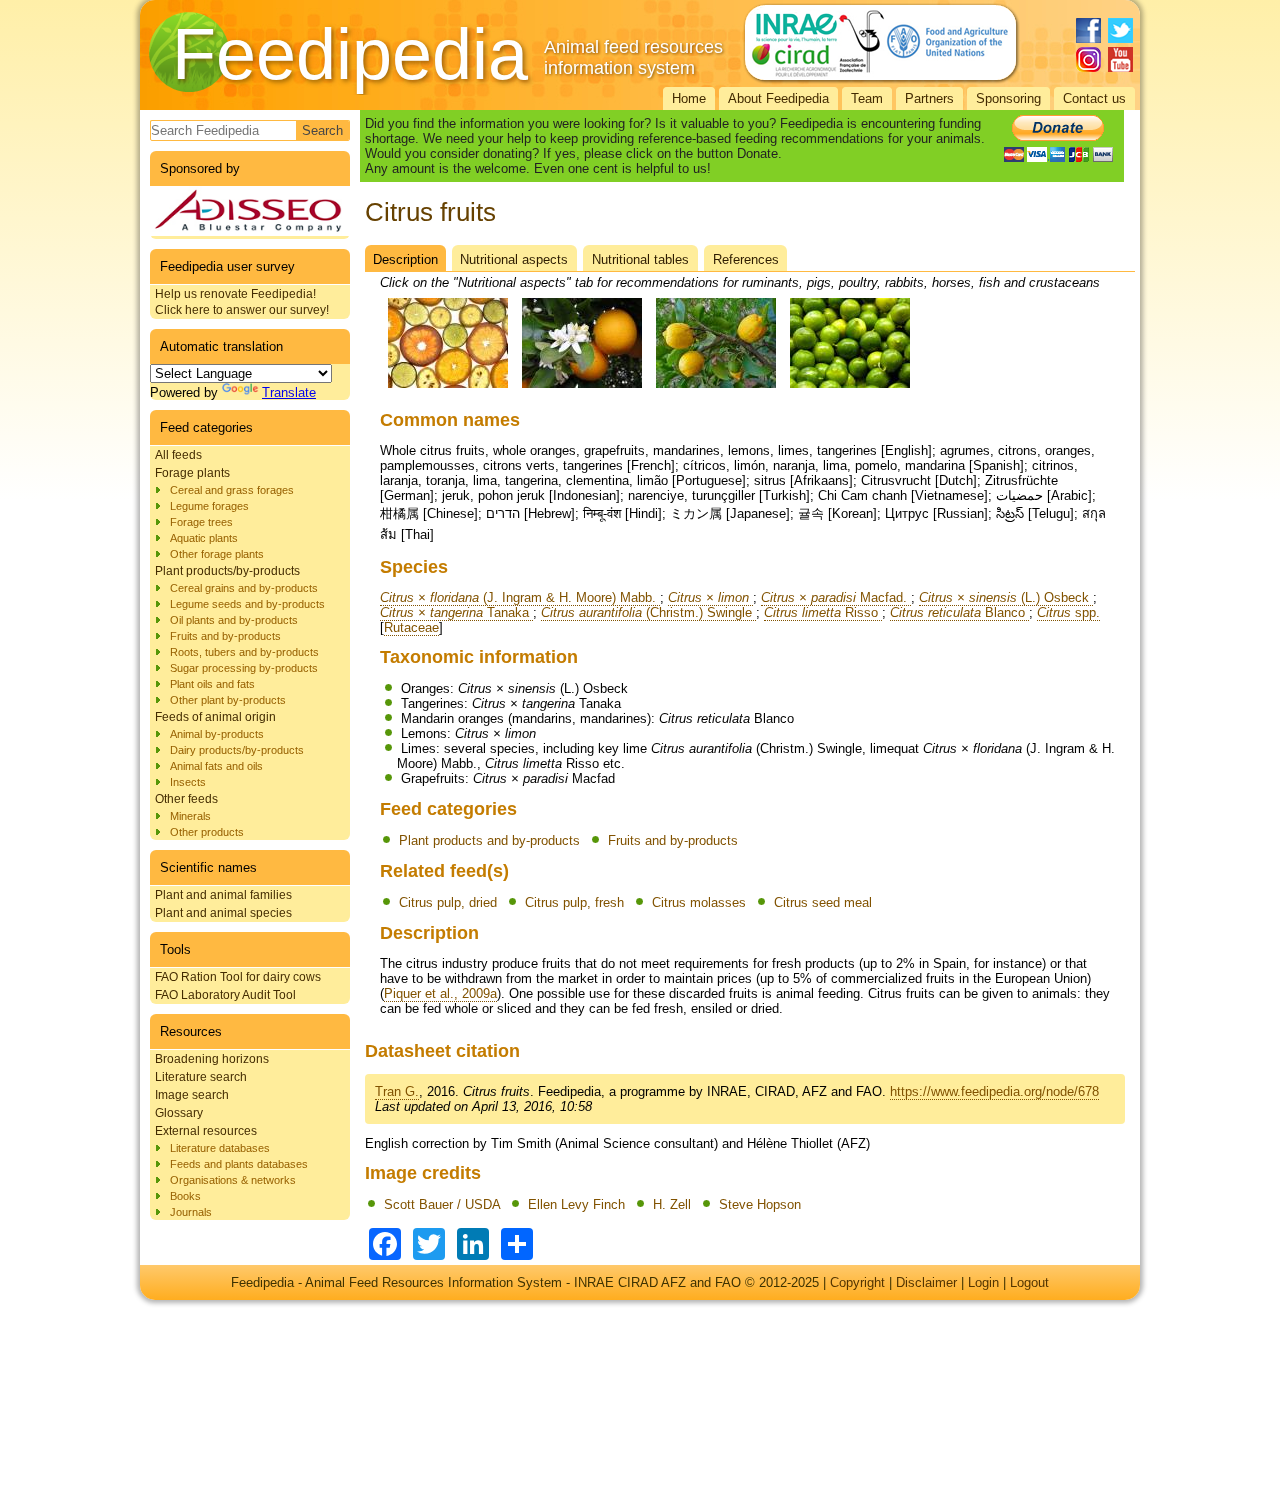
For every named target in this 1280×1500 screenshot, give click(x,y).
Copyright (857, 1282)
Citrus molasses (699, 902)
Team (867, 98)
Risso (823, 612)
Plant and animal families (223, 895)
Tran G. (397, 1091)
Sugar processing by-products (244, 668)
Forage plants (192, 473)
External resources (206, 1131)
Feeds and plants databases (239, 1164)
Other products (207, 832)
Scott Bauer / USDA (442, 1204)
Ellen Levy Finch (576, 1204)
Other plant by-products (228, 700)
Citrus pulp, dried (448, 902)
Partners (929, 98)
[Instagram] (1088, 59)
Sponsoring (1008, 98)
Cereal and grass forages (232, 490)
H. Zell (672, 1204)
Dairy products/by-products (237, 750)
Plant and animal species (223, 913)
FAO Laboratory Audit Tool (225, 995)
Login (983, 1282)
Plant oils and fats (212, 684)
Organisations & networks (233, 1180)
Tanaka (456, 612)
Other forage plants (217, 554)
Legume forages (209, 506)
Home (689, 98)
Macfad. (836, 597)
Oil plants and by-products (234, 620)
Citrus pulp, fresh (574, 902)
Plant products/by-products (227, 571)
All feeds (178, 455)
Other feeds (186, 799)
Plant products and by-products (489, 840)
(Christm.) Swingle (648, 612)
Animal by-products (217, 734)
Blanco (959, 612)
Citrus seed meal (823, 902)
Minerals (190, 816)
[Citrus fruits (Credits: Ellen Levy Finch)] (582, 388)
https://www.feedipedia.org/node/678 (994, 1091)
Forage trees (201, 522)
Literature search (201, 1077)
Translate (289, 392)
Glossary (179, 1113)
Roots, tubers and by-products (244, 652)
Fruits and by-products (225, 636)
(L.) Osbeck (1006, 597)
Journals (191, 1212)
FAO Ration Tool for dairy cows (238, 977)
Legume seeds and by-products (247, 604)
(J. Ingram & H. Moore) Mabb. (520, 597)
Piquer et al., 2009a (440, 993)
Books (185, 1196)
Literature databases (220, 1148)
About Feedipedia (778, 98)
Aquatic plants (204, 538)
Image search (192, 1095)
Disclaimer (926, 1282)
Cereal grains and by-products (244, 588)
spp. (1068, 612)
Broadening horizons (212, 1059)
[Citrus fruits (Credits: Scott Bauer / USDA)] (448, 388)
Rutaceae (411, 627)
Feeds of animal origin (215, 717)
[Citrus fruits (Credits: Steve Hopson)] (850, 388)
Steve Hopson (760, 1204)
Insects (188, 782)
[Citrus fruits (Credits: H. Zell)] (716, 388)
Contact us (1094, 98)
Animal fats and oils (216, 766)
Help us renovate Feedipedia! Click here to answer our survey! (242, 302)
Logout (1029, 1282)
